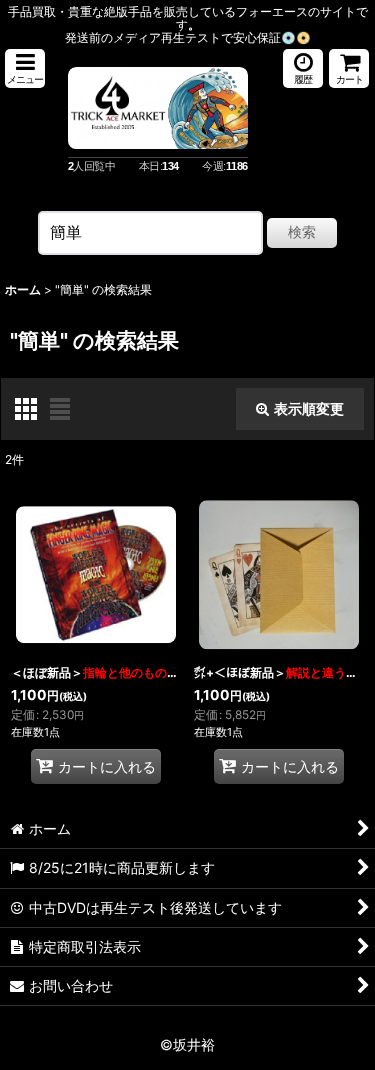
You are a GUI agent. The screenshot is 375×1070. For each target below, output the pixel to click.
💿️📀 (296, 37)
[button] (25, 68)
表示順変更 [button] (309, 408)
